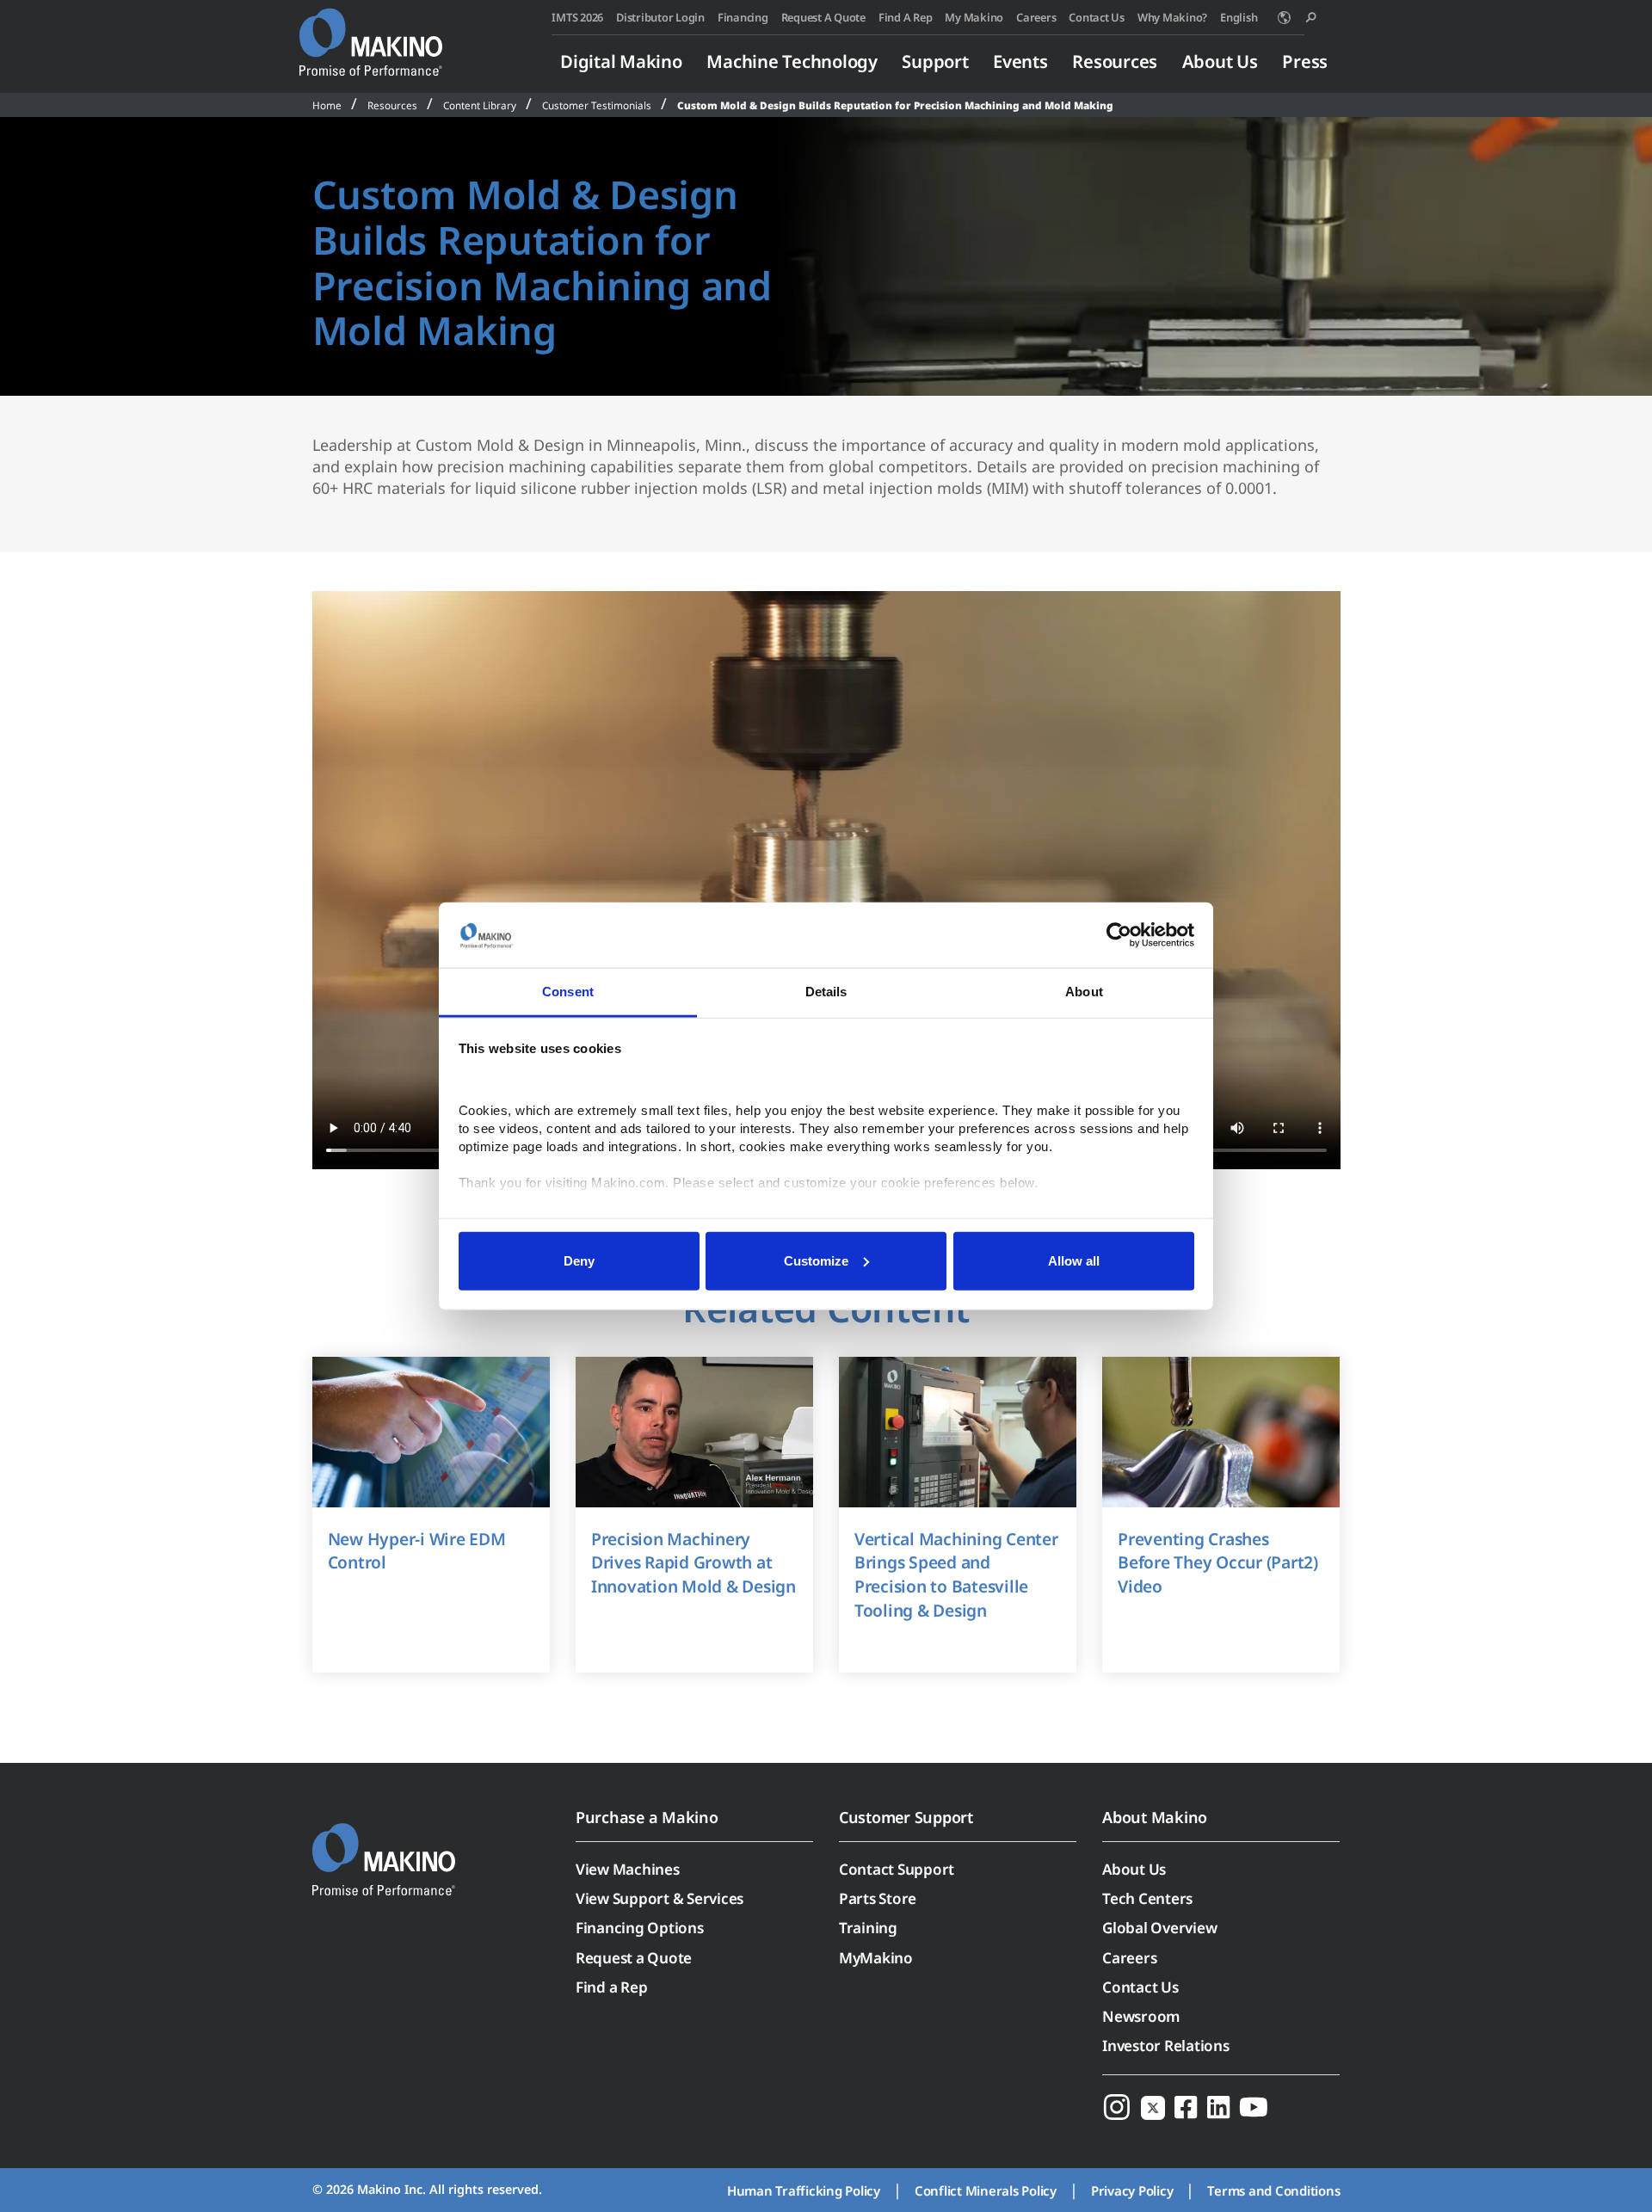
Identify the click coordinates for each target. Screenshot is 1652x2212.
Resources (1115, 61)
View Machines (628, 1869)
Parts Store (878, 1898)
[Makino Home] (371, 33)
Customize (816, 1261)
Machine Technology (792, 61)
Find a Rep (612, 1987)
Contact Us (1097, 17)
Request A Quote (823, 17)
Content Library (480, 105)
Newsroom (1141, 2016)
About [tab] (1084, 992)
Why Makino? (1172, 17)
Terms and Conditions (1273, 2190)
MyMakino (876, 1958)
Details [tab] (826, 992)
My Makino (974, 17)
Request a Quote (634, 1958)
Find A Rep (906, 17)
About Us (1220, 61)
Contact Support (897, 1869)
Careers (1036, 17)
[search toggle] (1311, 18)
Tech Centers (1147, 1898)
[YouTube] (1254, 2107)
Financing (743, 17)
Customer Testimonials (597, 105)
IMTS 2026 (577, 17)
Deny (579, 1261)
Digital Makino (621, 61)
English (1239, 17)
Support (935, 61)
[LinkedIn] (1218, 2107)
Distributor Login (660, 17)
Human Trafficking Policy (804, 2190)
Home (327, 105)
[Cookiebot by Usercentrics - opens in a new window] (1119, 935)
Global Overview (1159, 1928)
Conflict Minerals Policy (986, 2190)
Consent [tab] (568, 992)
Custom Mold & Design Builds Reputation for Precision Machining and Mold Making (895, 105)
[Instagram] (1117, 2107)
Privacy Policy (1132, 2190)
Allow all (1074, 1261)
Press (1305, 61)
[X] (1153, 2107)
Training (868, 1928)
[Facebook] (1186, 2107)
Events (1020, 61)
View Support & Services (660, 1898)
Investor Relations (1166, 2046)
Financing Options (640, 1928)
